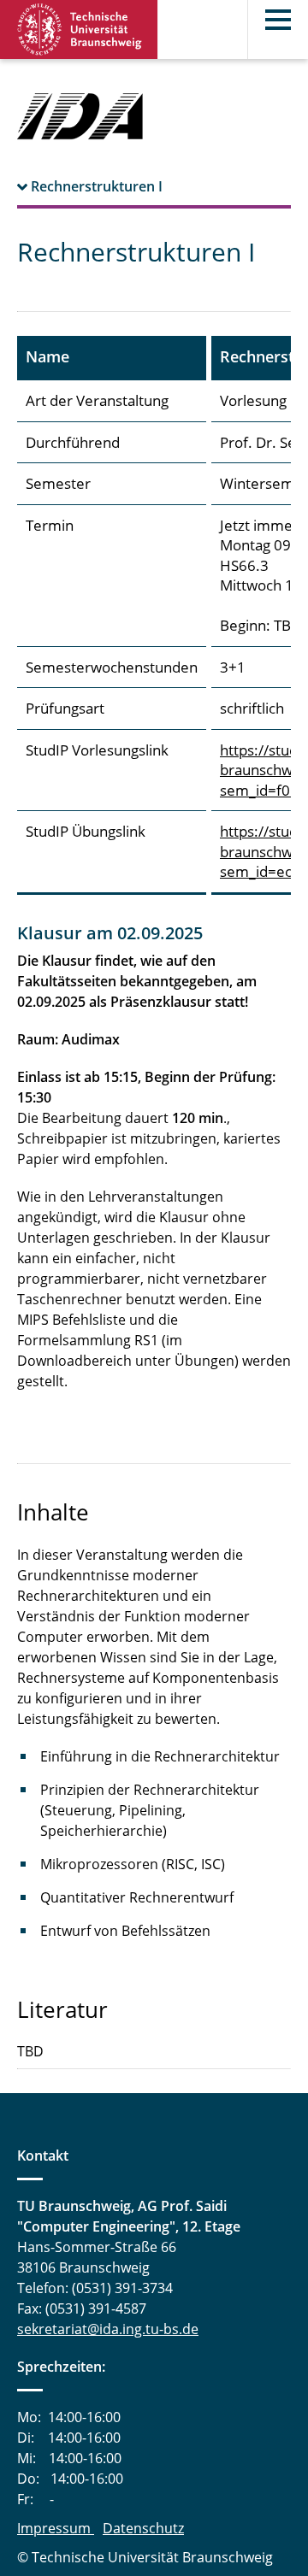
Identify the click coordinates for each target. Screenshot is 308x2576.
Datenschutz (143, 2528)
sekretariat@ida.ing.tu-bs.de (108, 2329)
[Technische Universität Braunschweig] (79, 29)
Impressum (56, 2528)
